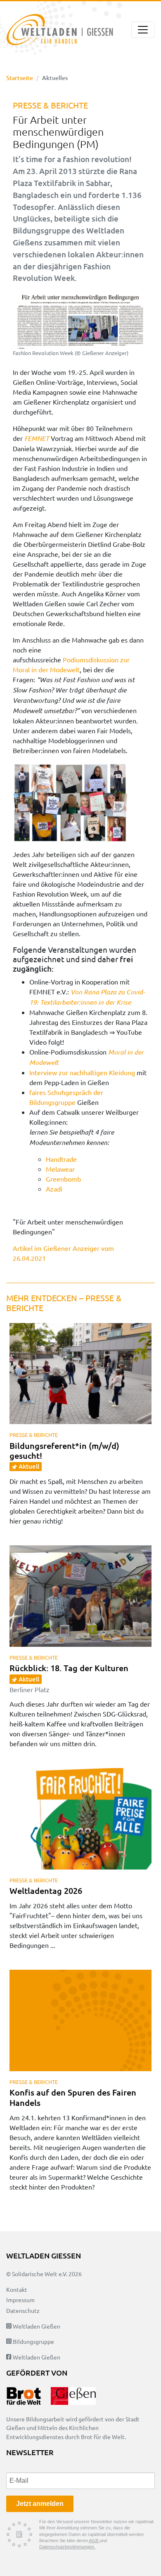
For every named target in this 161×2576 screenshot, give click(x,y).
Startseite (20, 78)
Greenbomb (63, 1179)
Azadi (54, 1189)
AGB (94, 2541)
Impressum (20, 2300)
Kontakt (17, 2289)
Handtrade (61, 1159)
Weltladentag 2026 (46, 1891)
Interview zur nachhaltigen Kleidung (82, 1072)
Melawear (60, 1169)
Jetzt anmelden (40, 2504)
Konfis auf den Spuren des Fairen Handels (73, 2097)
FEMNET (37, 438)
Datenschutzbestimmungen (67, 2547)
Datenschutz (23, 2310)
